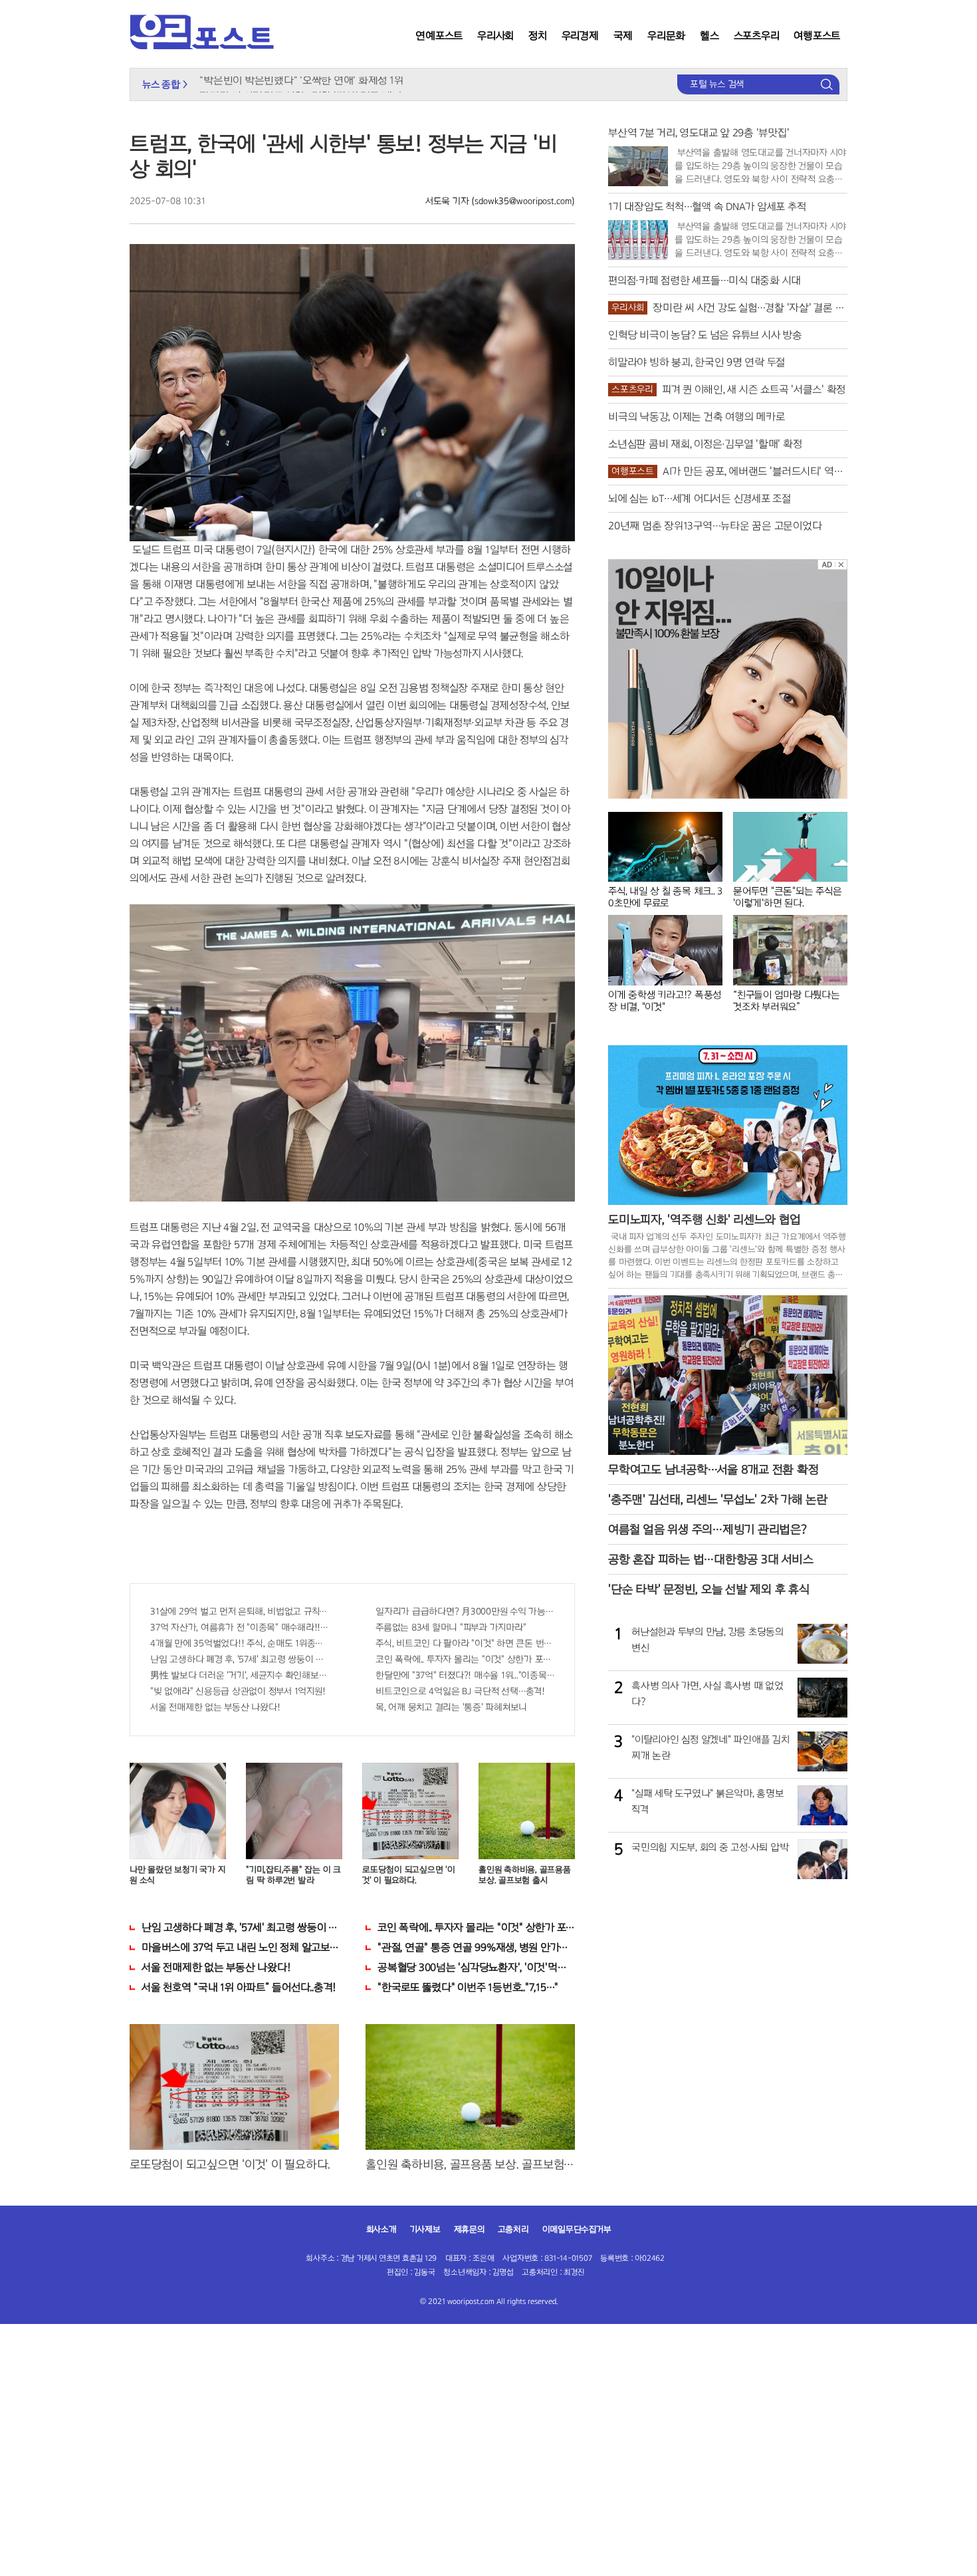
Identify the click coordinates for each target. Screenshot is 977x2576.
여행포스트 (817, 36)
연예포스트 (439, 36)
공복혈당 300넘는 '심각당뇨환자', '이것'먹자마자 (476, 1967)
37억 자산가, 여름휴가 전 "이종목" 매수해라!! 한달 (240, 1627)
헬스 (709, 36)
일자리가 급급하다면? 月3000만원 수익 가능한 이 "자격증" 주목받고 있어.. (465, 1611)
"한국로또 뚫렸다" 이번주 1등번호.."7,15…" (468, 1987)
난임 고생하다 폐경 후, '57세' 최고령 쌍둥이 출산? (240, 1659)
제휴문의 (469, 2230)
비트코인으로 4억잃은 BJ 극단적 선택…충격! (460, 1691)
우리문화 (666, 36)
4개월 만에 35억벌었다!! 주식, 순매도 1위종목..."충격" (240, 1643)
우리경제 (580, 36)
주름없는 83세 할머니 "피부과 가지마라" (451, 1627)
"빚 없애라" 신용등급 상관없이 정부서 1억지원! (238, 1691)
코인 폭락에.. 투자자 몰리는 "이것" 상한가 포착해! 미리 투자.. (465, 1659)
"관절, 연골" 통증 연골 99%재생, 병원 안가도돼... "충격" (476, 1947)
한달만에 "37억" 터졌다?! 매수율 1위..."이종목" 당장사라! (465, 1675)
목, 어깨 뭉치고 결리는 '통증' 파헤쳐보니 (451, 1707)
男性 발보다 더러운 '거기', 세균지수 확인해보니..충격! (240, 1675)
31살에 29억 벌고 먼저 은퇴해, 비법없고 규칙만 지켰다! (240, 1611)
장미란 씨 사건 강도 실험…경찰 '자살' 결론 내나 (300, 78)
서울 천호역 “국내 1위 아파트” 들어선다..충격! (239, 1987)
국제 (623, 36)
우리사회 (495, 36)
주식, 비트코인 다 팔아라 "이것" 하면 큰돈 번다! (465, 1643)
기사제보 (425, 2230)
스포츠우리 (757, 36)
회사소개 (381, 2230)
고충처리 (513, 2230)
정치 (538, 36)
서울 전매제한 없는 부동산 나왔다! (215, 1707)
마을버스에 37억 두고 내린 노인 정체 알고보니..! (240, 1947)
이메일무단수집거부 (577, 2230)
